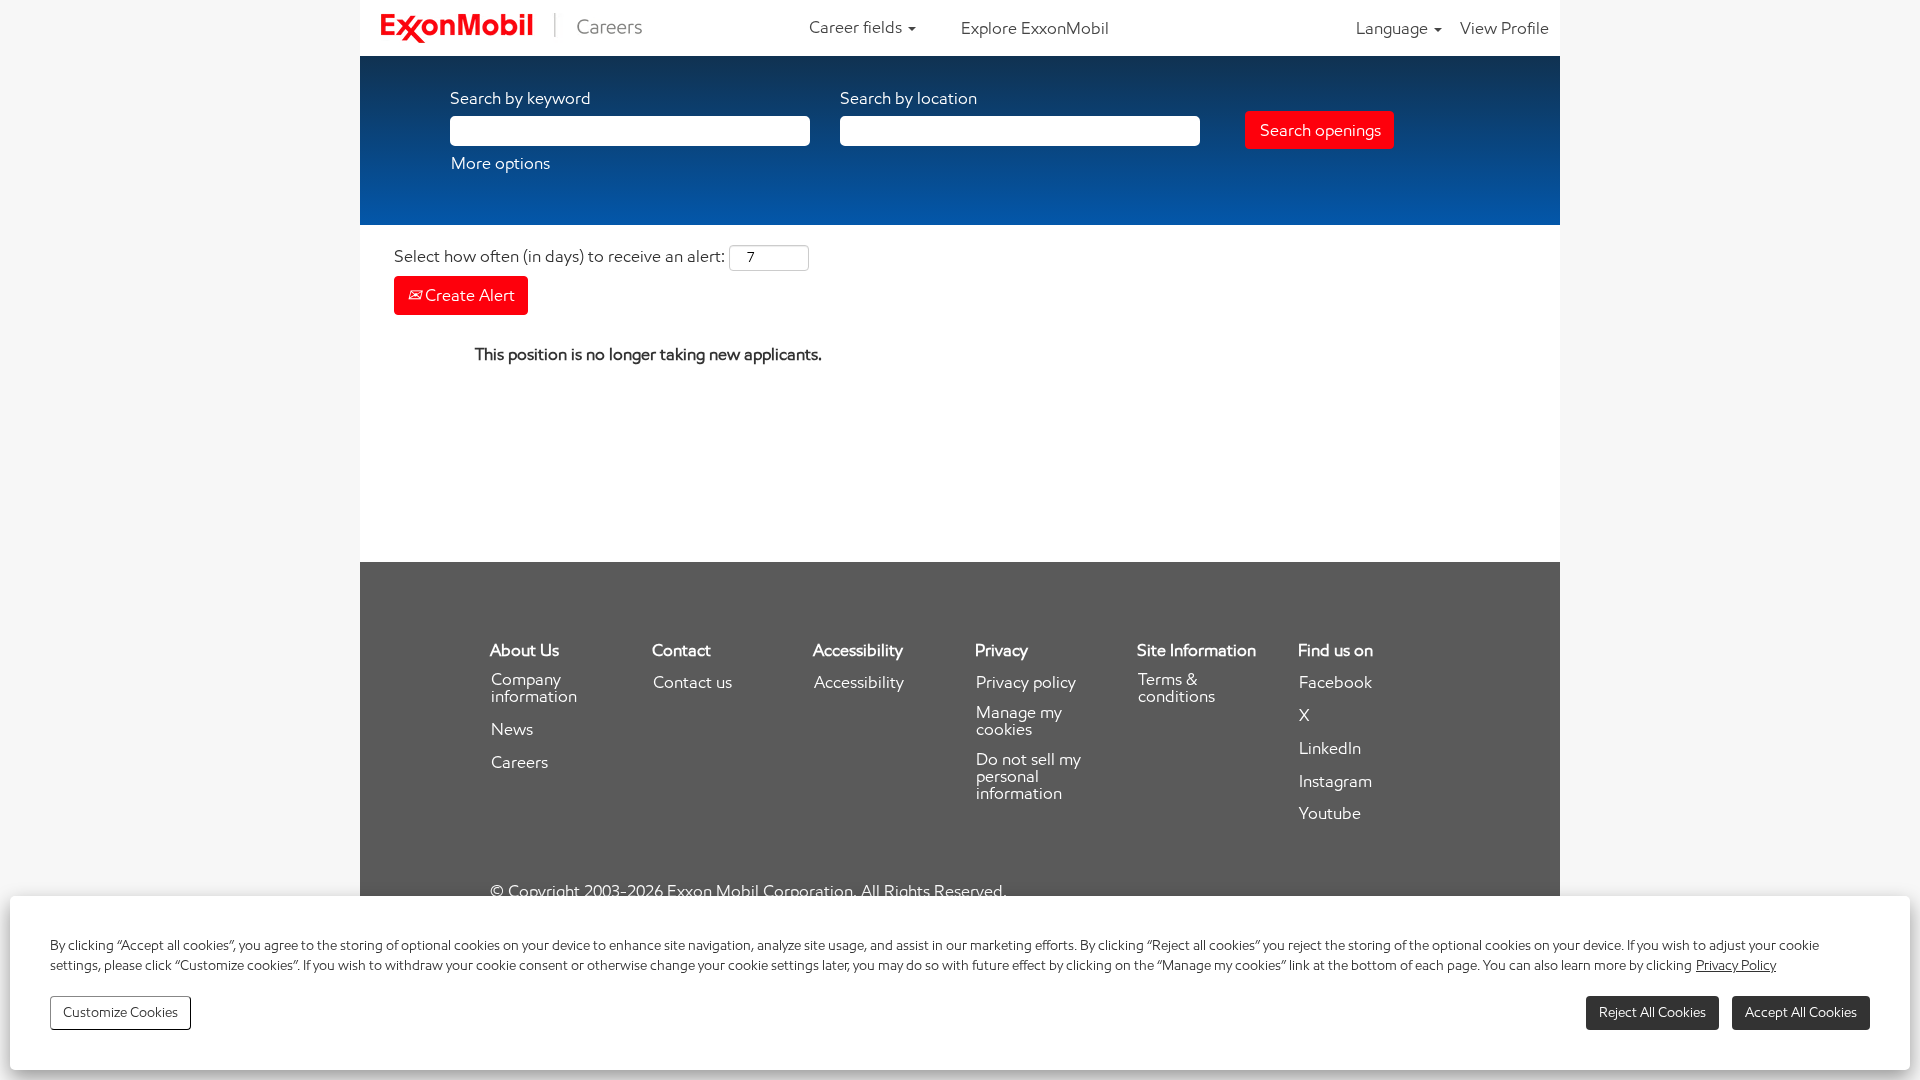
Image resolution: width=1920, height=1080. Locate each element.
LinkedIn (1330, 748)
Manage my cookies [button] (1019, 721)
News (512, 729)
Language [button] (1394, 28)
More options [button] (500, 163)
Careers (519, 762)
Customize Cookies (120, 1012)
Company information (534, 688)
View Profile (1504, 28)
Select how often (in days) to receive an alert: (559, 256)
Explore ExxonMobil (1035, 28)
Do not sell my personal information (1028, 776)
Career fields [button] (857, 27)
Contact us (692, 682)
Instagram (1335, 781)
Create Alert (468, 295)
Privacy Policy (1736, 965)
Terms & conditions (1176, 688)
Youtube (1330, 813)
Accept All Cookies (1801, 1012)
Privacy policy (1026, 682)
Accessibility (859, 682)
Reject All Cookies (1652, 1012)
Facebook (1335, 682)
